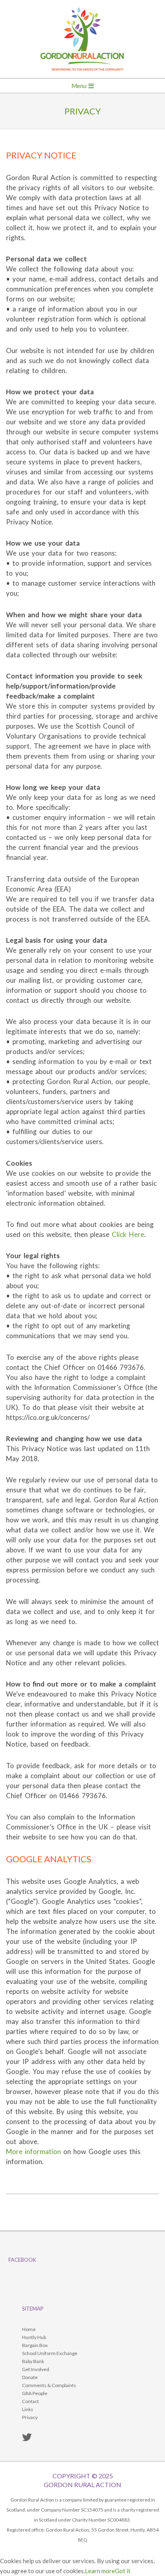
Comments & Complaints (49, 2385)
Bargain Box (35, 2345)
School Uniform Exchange (50, 2353)
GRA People (35, 2393)
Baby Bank (33, 2361)
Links (28, 2409)
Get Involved (36, 2369)
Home (29, 2329)
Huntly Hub (34, 2337)
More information (33, 2151)
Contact (30, 2401)
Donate (30, 2377)
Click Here (128, 1234)
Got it (123, 2571)
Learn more (100, 2571)
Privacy (30, 2417)
